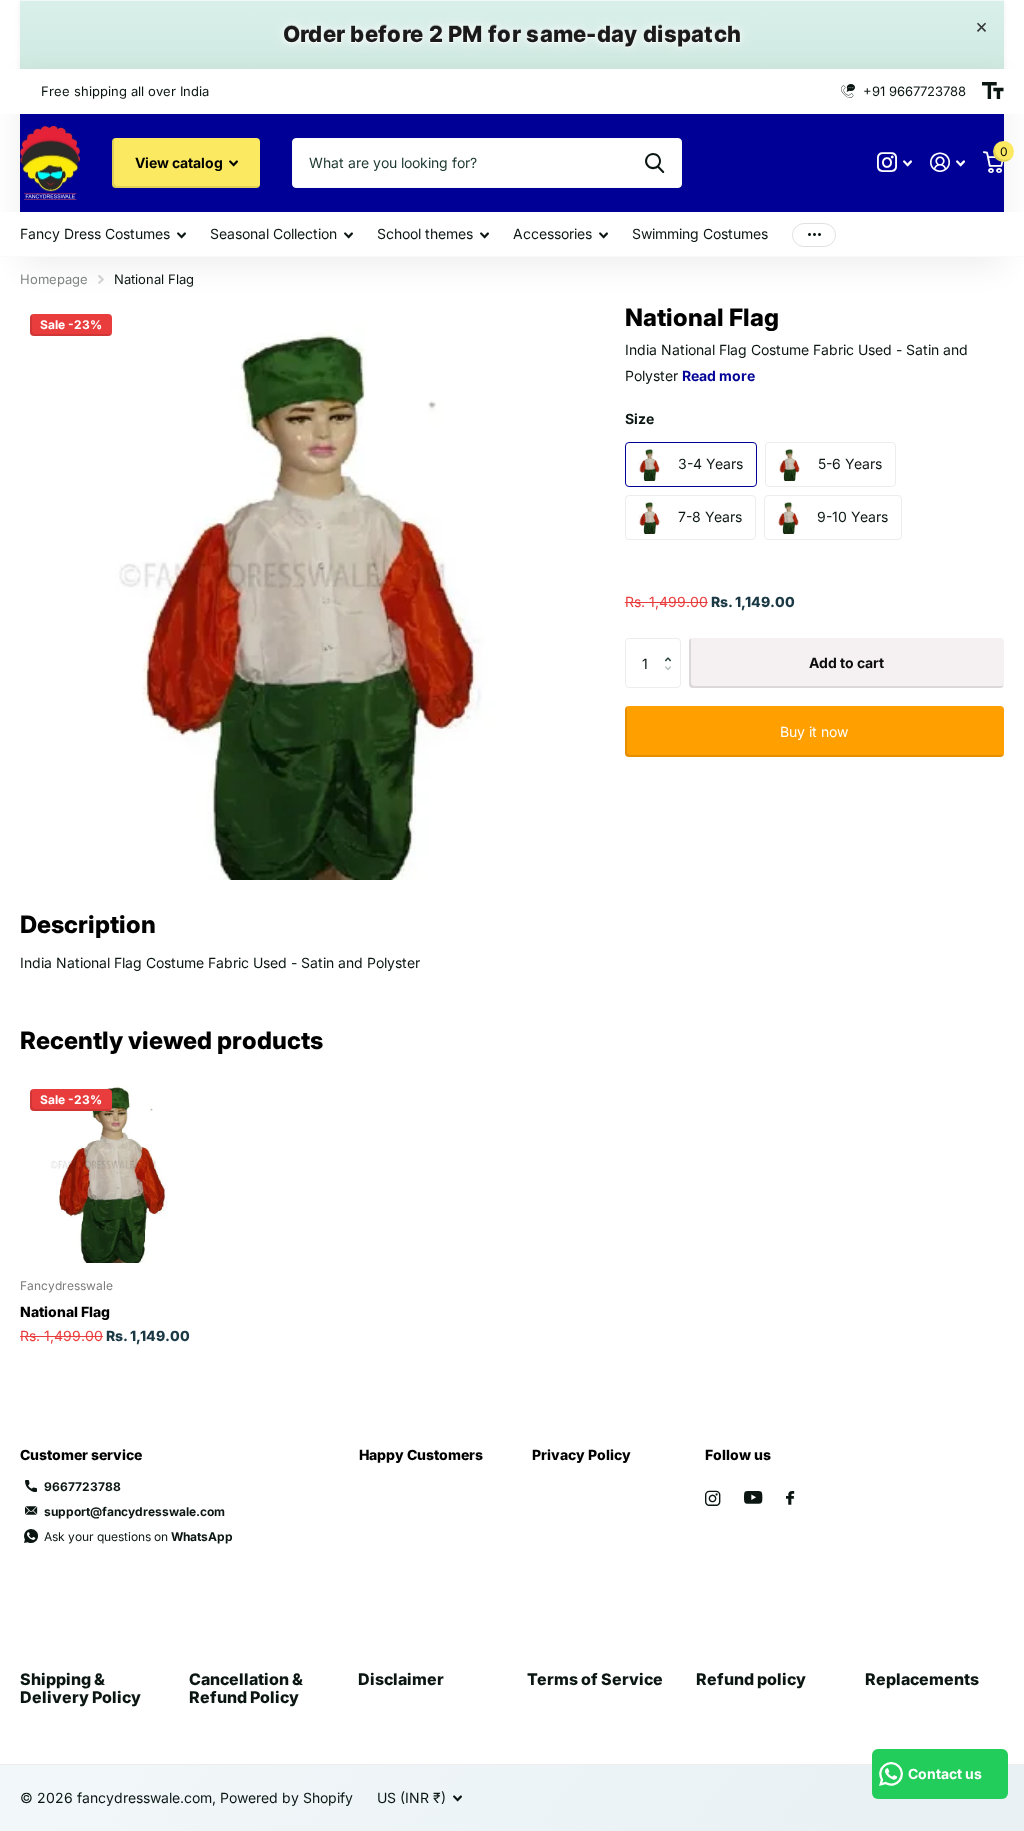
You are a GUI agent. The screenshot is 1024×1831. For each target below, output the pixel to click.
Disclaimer (401, 1679)
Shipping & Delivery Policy (80, 1688)
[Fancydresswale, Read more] (894, 162)
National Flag (65, 1311)
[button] (673, 645)
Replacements (922, 1679)
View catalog (180, 162)
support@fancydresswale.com (134, 1511)
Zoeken (654, 163)
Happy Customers (421, 1454)
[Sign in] (947, 162)
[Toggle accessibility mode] (993, 91)
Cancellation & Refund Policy (246, 1688)
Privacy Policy (581, 1454)
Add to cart (846, 662)
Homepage (54, 279)
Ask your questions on (138, 1536)
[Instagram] (712, 1498)
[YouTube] (753, 1498)
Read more (718, 375)
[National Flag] (112, 1171)
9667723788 (82, 1486)
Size (639, 418)
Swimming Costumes (700, 233)
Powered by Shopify (286, 1797)
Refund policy (751, 1679)
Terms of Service (595, 1679)
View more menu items (814, 234)
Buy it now (814, 731)
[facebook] (790, 1499)
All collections (103, 235)
